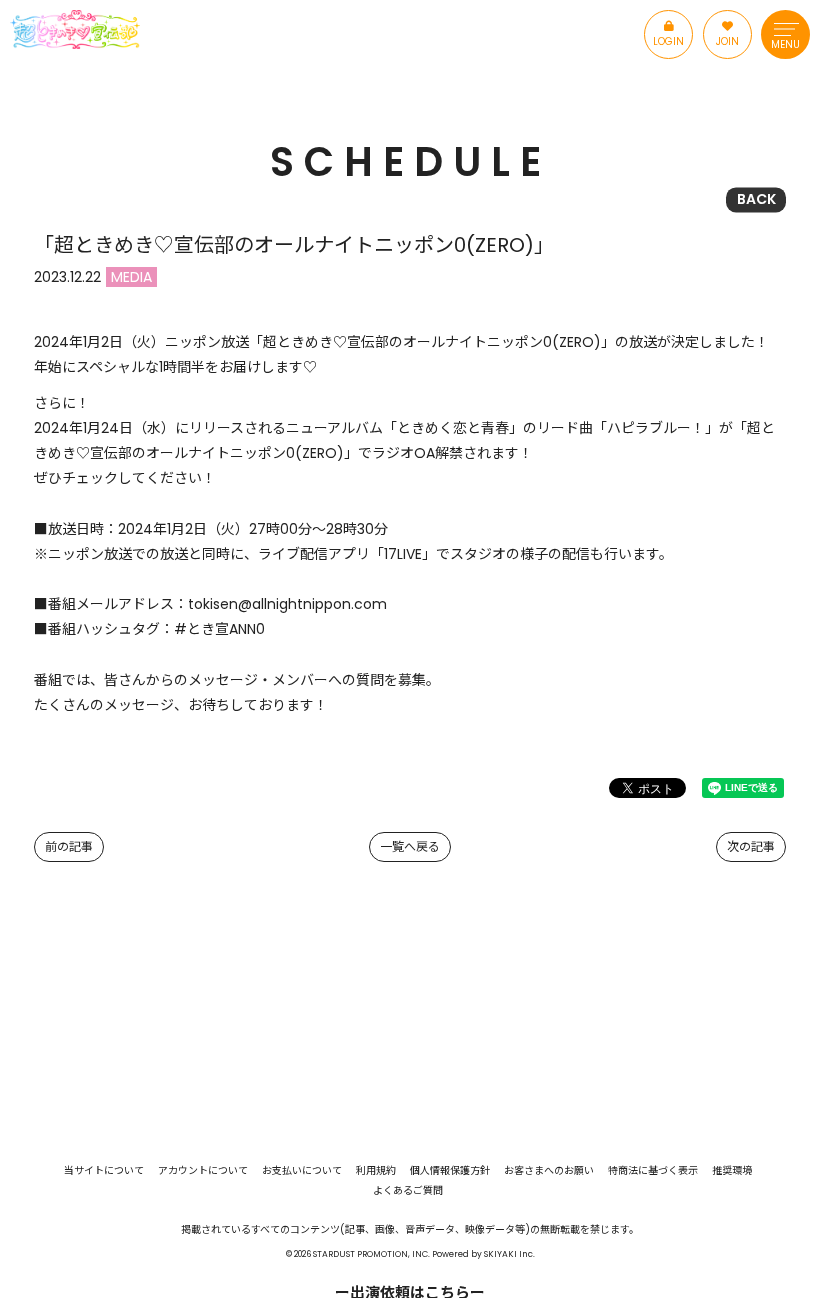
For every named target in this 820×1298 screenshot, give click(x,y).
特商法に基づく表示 (653, 1171)
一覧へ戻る (410, 846)
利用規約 (376, 1171)
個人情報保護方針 (450, 1171)
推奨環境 (732, 1171)
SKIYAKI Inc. (509, 1254)
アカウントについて (203, 1171)
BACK (756, 199)
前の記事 (69, 846)
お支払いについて (302, 1171)
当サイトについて (104, 1171)
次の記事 (751, 846)
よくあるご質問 (408, 1191)
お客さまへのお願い (549, 1171)
